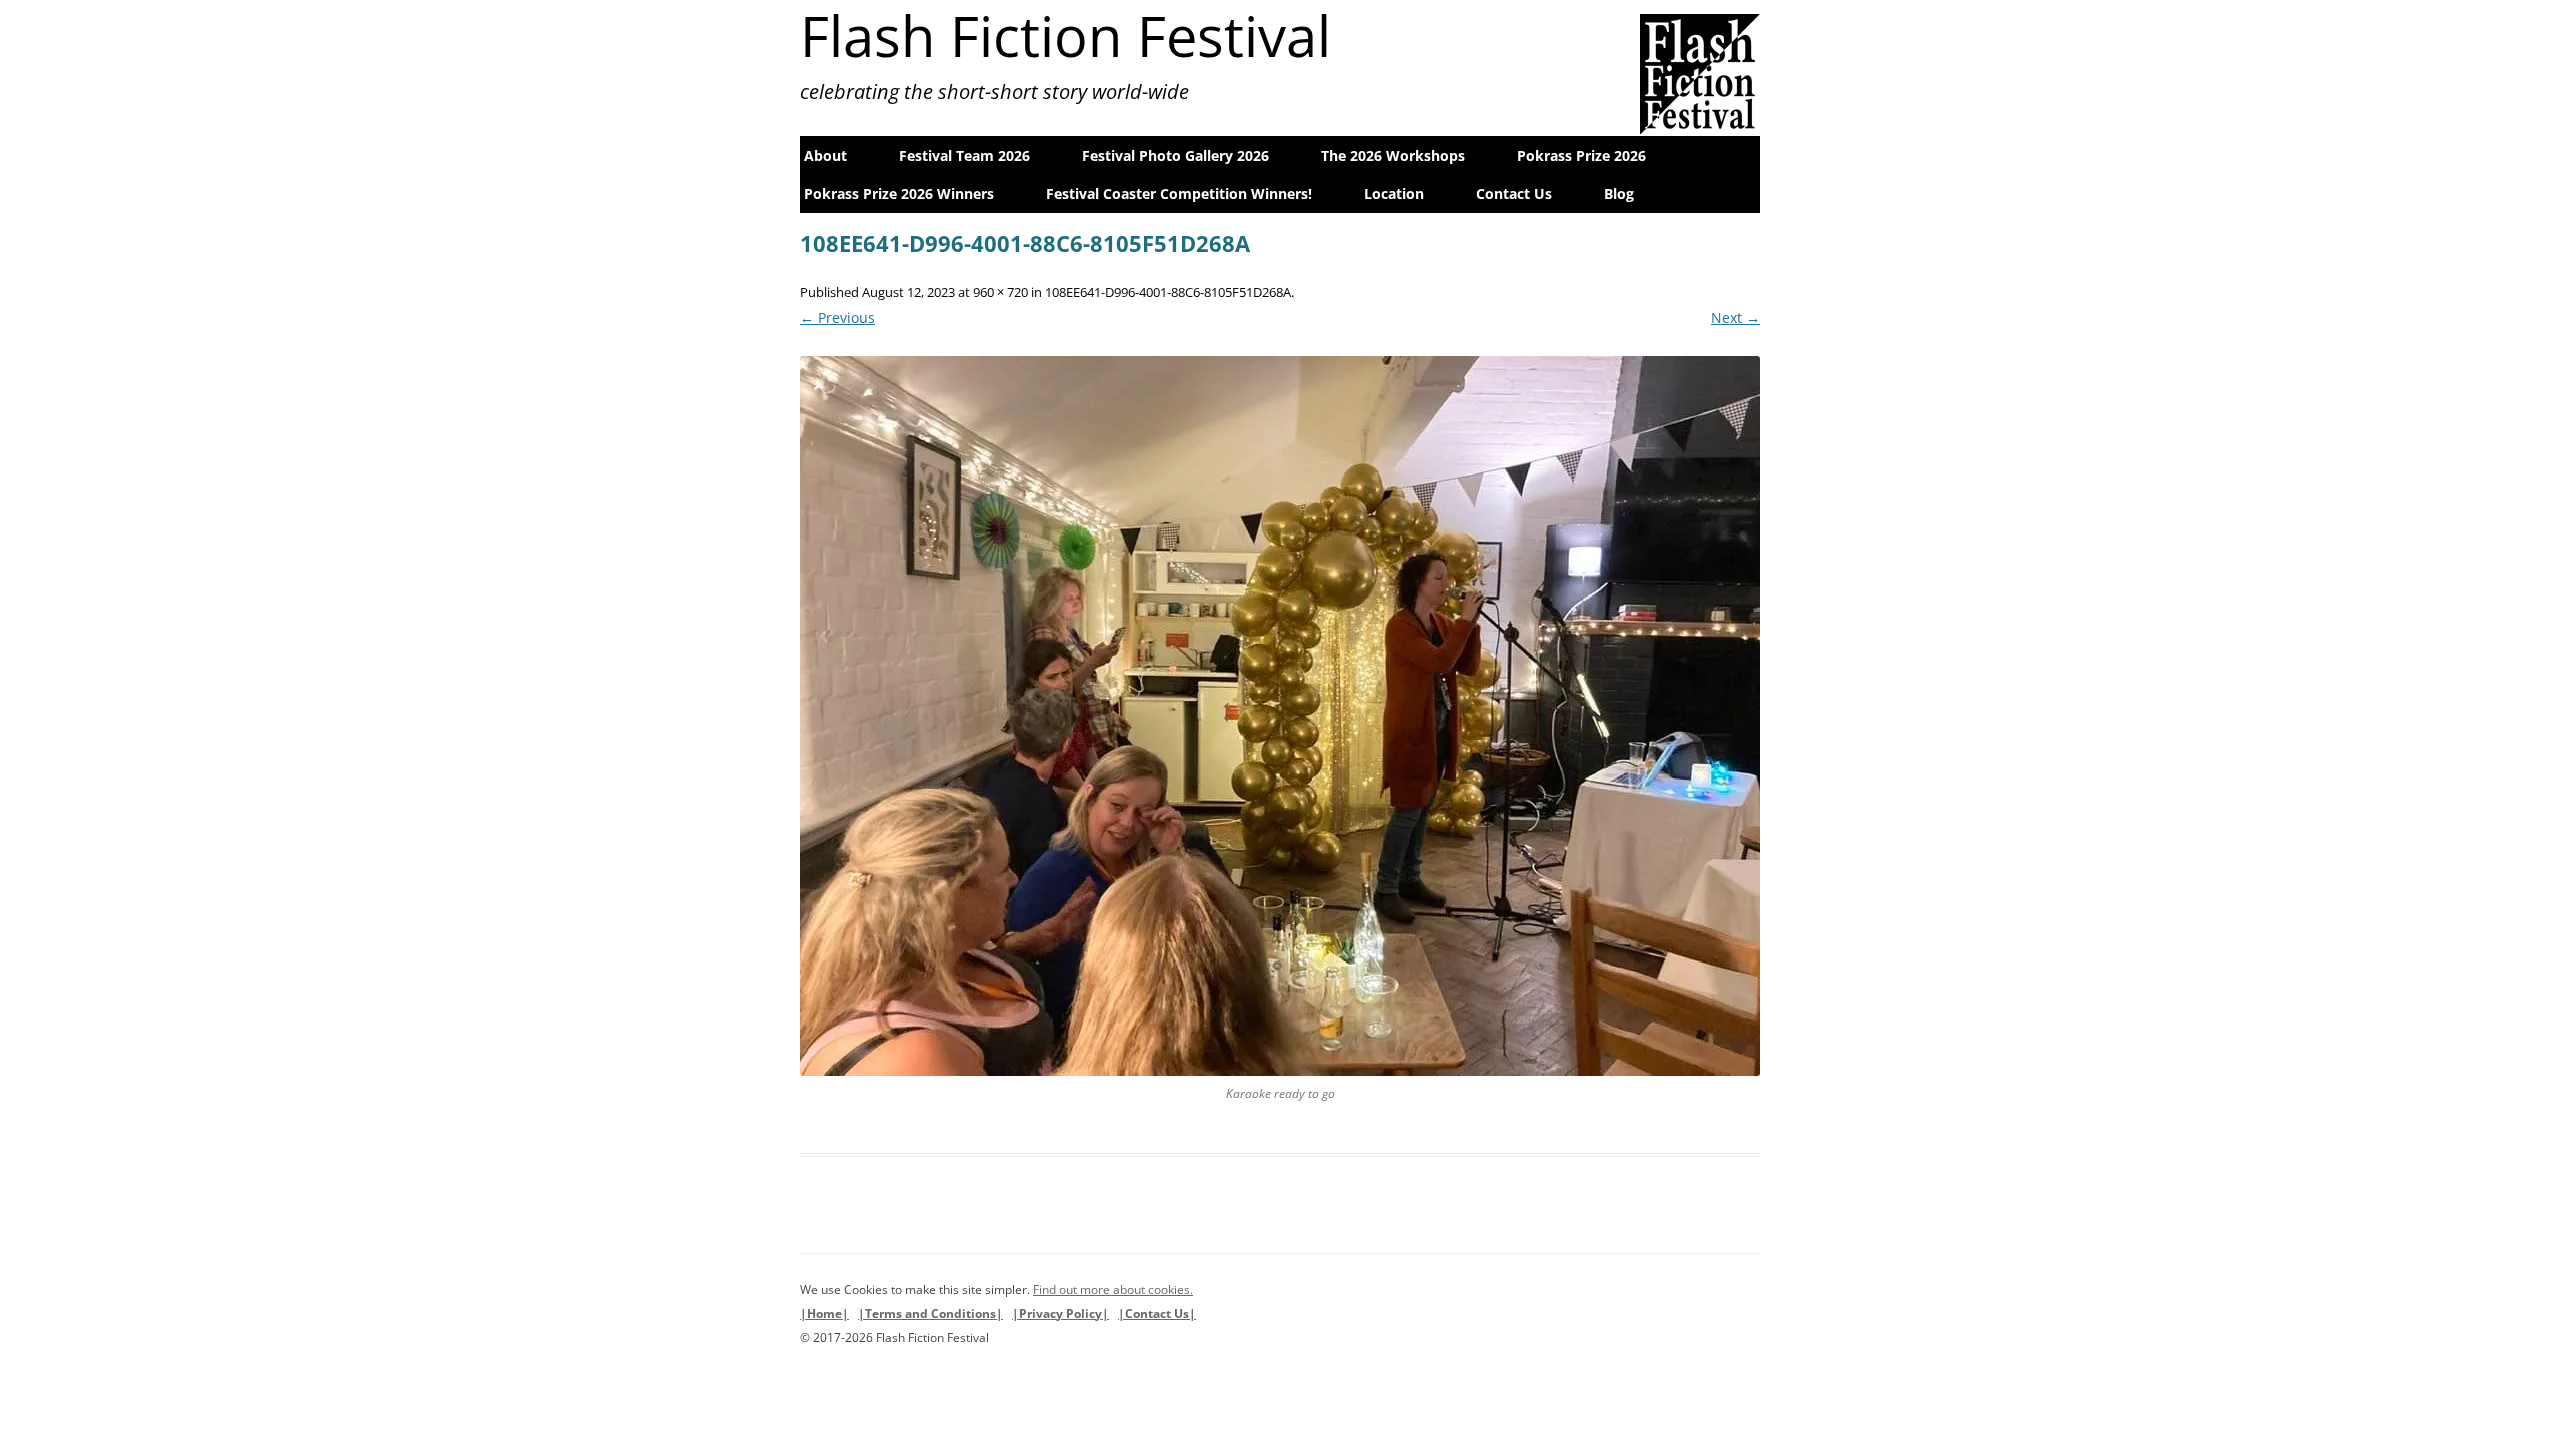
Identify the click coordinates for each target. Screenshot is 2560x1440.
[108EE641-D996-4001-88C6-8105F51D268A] (1280, 716)
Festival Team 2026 (964, 155)
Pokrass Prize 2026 (1581, 155)
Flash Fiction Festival (1065, 35)
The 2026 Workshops (1393, 155)
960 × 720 (1000, 292)
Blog (1619, 193)
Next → (1735, 317)
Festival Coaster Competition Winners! (1179, 193)
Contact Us (1514, 193)
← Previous (837, 317)
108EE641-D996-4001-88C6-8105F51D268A (1168, 292)
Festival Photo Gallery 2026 (1175, 155)
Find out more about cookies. (1113, 1289)
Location (1394, 193)
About (825, 155)
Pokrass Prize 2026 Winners (899, 193)
